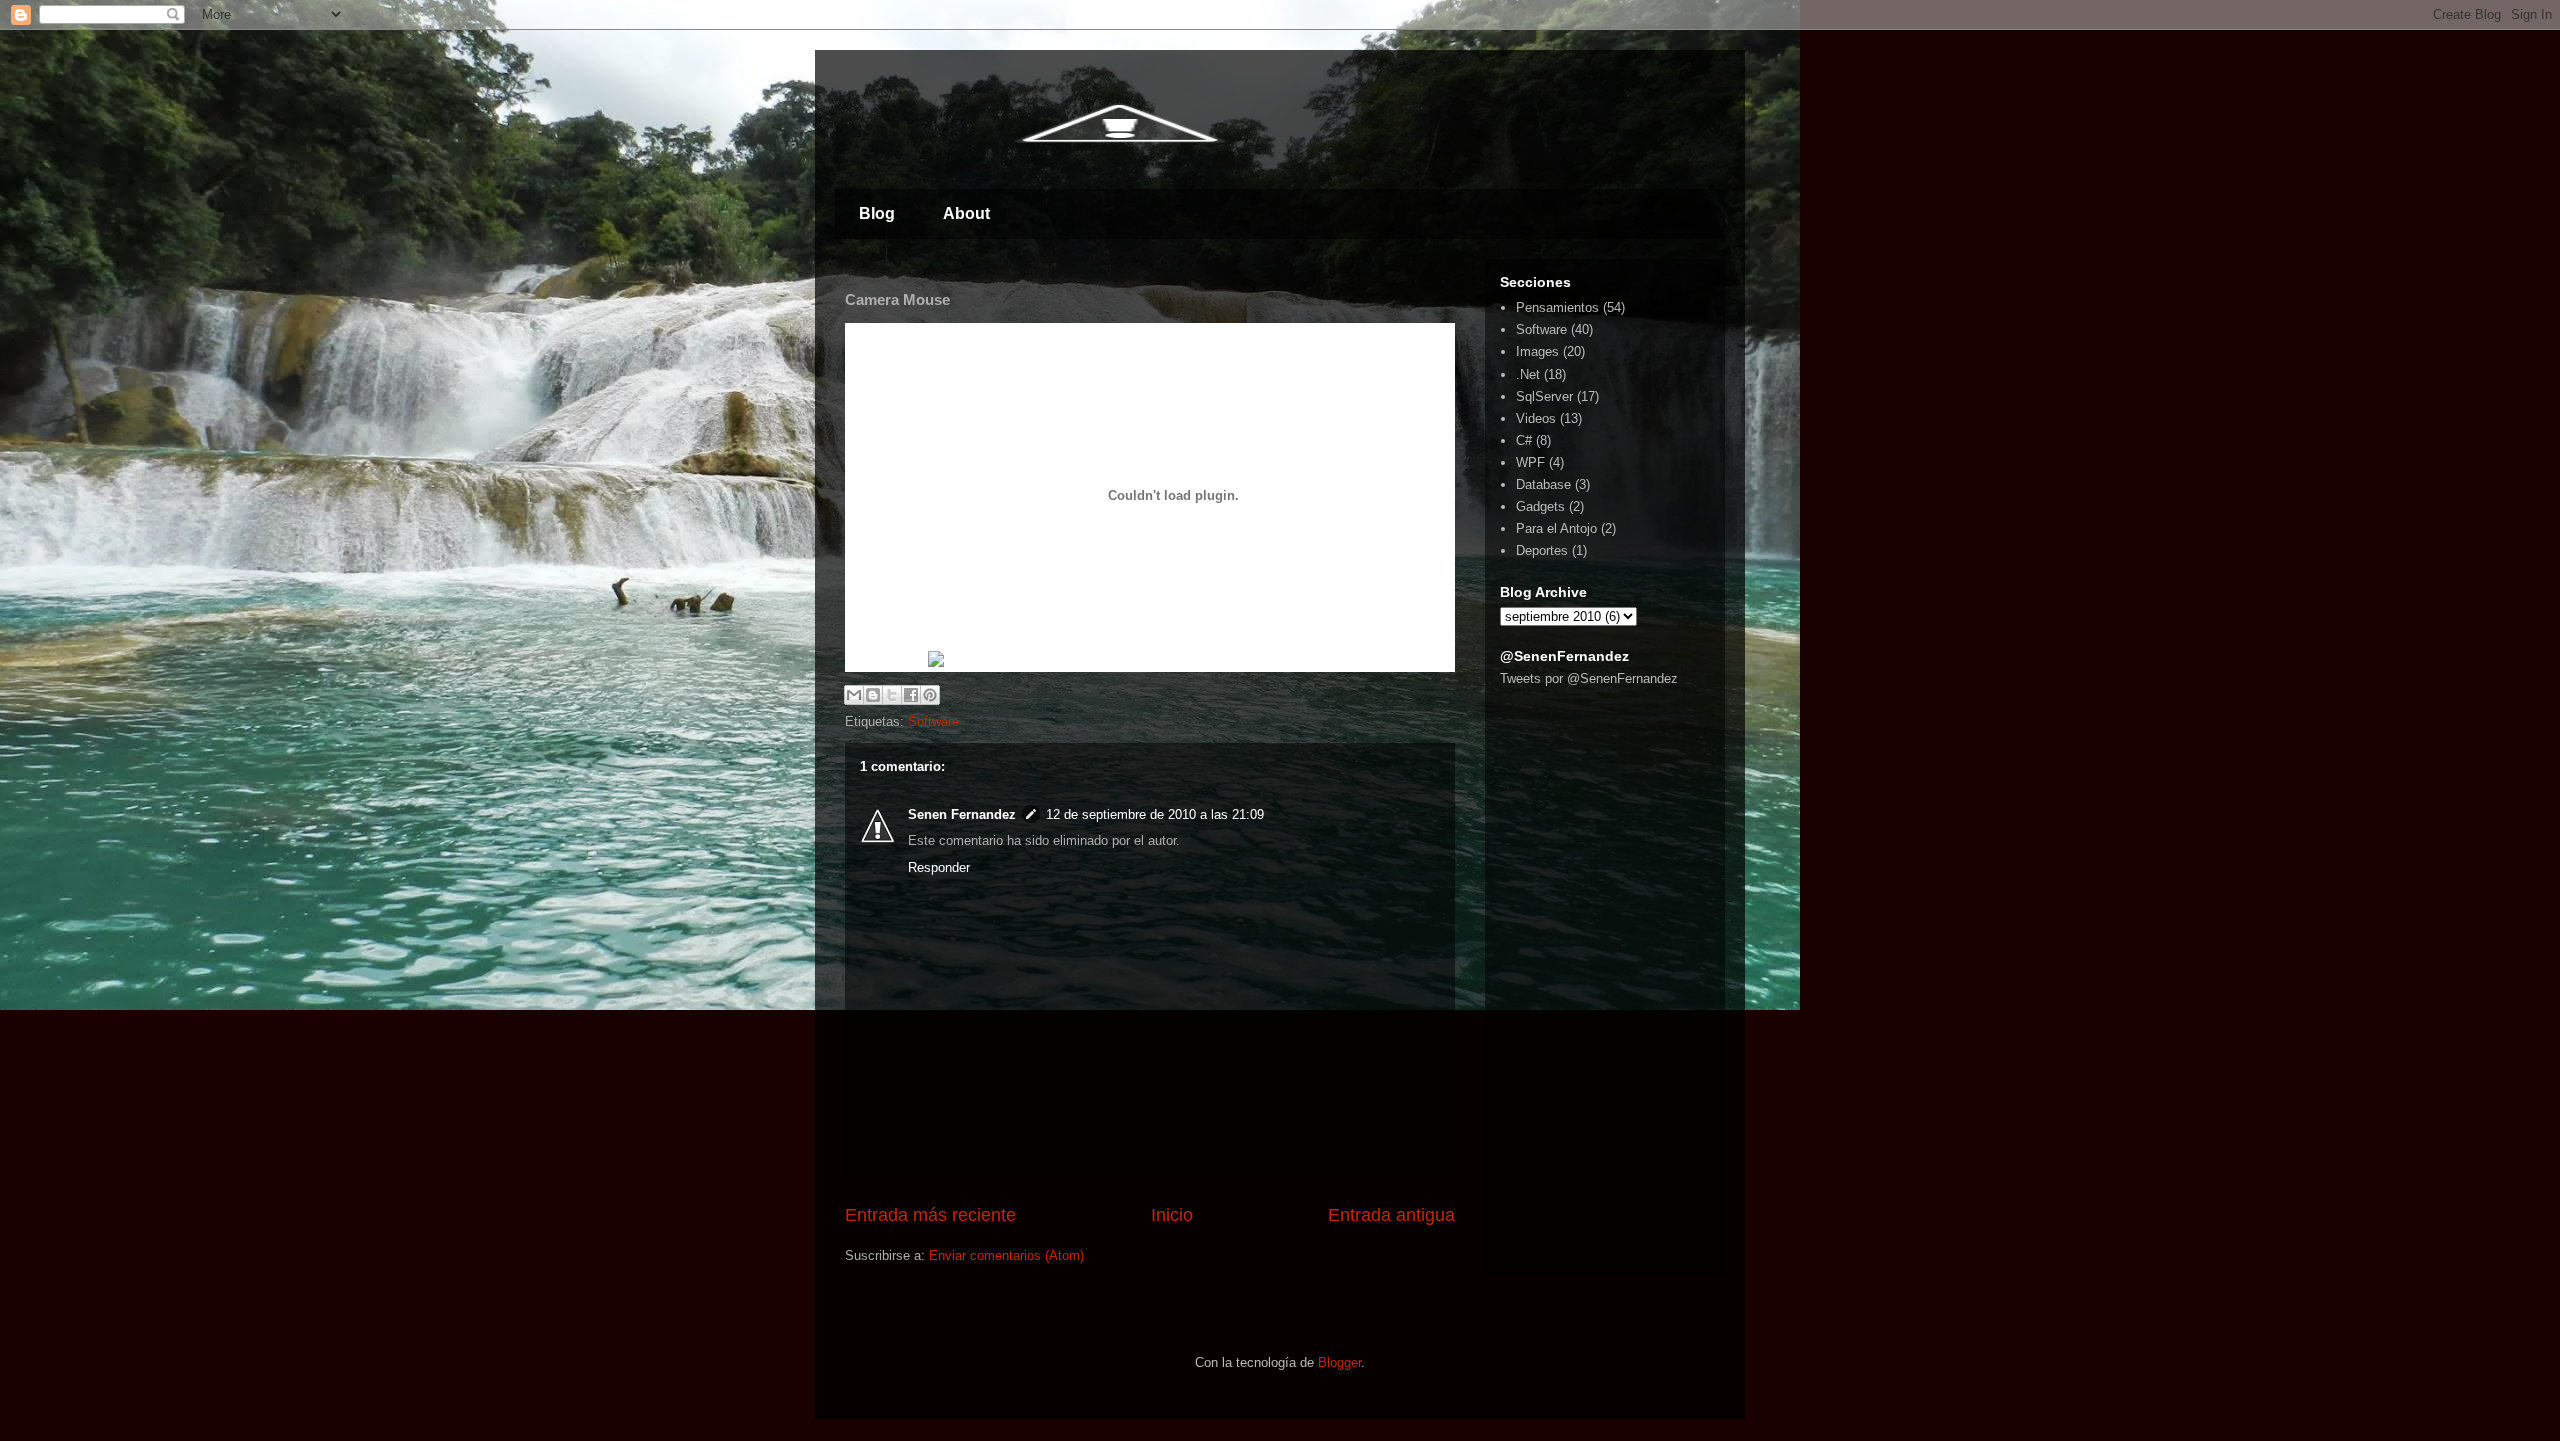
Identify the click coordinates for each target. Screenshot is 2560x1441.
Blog (877, 213)
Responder (939, 867)
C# (1524, 440)
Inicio (1172, 1215)
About (966, 213)
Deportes (1542, 550)
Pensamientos (1557, 307)
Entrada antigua (1391, 1215)
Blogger (1339, 1362)
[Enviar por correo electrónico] (854, 695)
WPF (1530, 462)
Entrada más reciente (930, 1215)
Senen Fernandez (962, 814)
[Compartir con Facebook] (911, 695)
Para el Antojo (1556, 528)
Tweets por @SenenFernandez (1589, 678)
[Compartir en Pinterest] (930, 695)
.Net (1528, 374)
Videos (1536, 418)
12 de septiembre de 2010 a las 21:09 (1155, 814)
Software (933, 721)
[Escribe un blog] (873, 695)
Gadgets (1540, 506)
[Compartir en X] (892, 695)
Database (1543, 484)
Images (1537, 351)
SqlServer (1544, 396)
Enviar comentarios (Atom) (1006, 1255)
